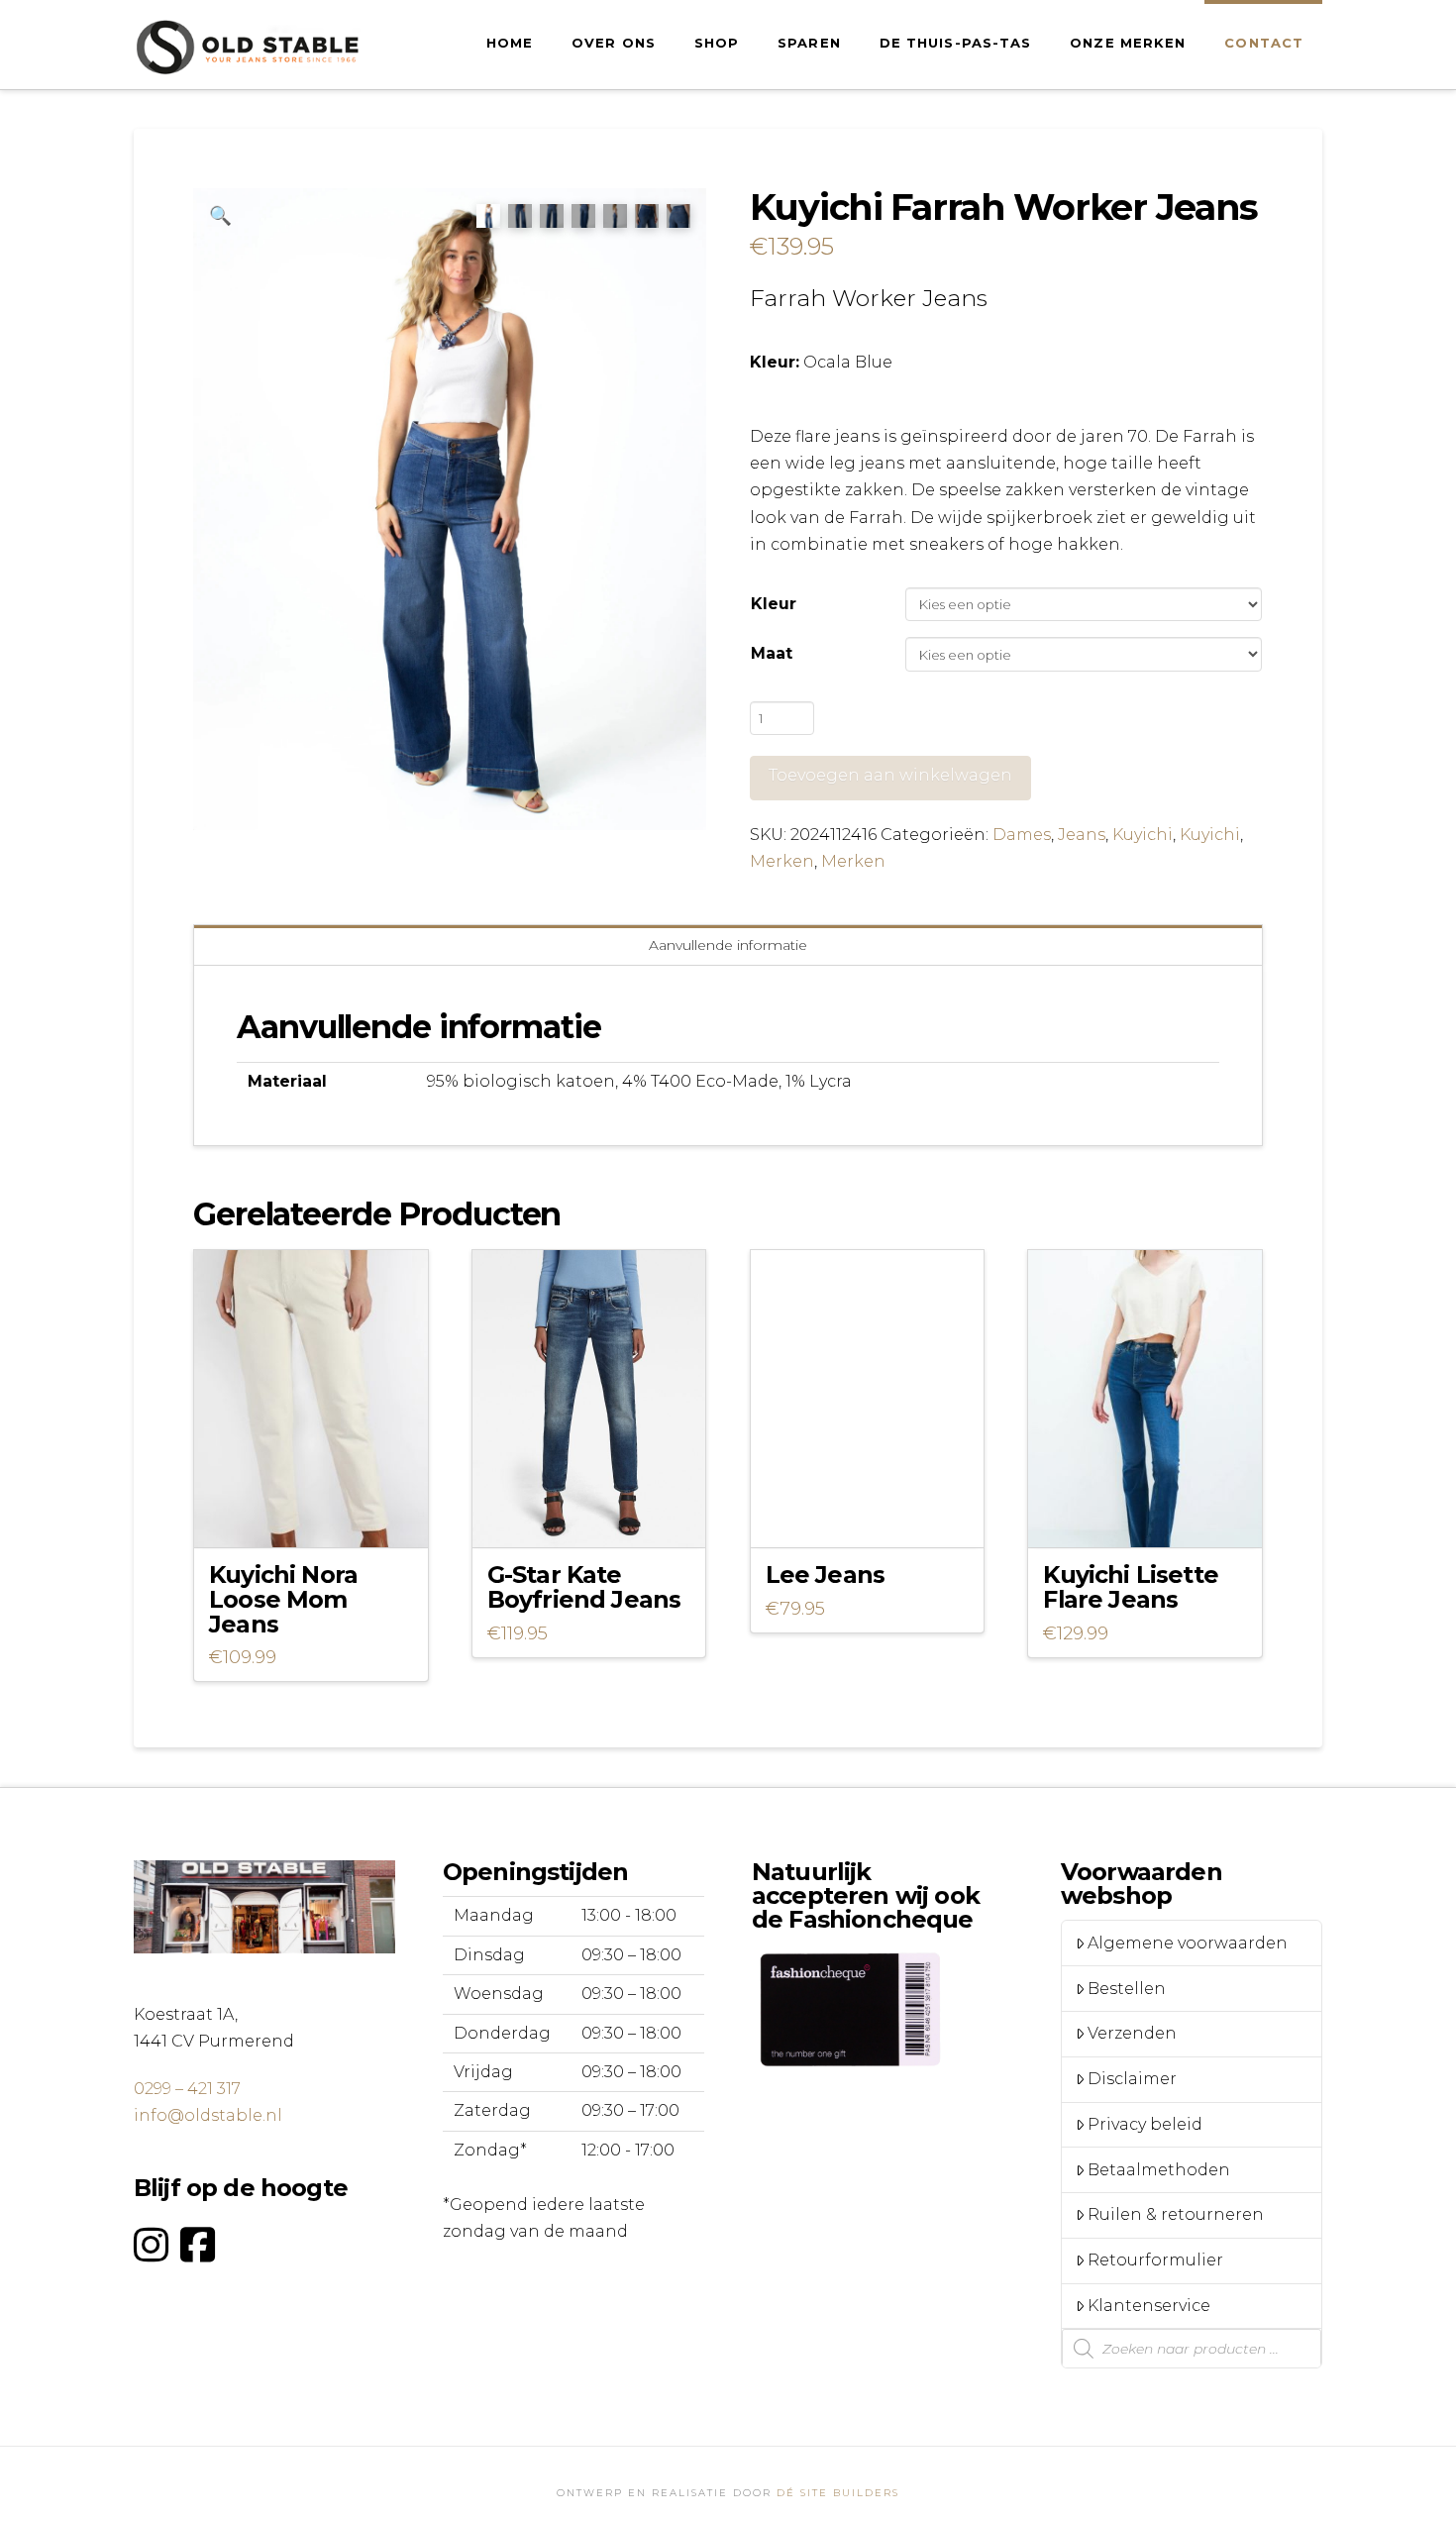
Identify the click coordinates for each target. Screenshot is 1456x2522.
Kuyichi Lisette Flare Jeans (1131, 1587)
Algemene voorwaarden (1188, 1943)
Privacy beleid (1145, 2124)
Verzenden (1132, 2033)
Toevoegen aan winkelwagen (890, 775)
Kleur (774, 604)
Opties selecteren (316, 1515)
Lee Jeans (826, 1575)
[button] (220, 215)
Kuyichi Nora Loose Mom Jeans (283, 1599)
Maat (772, 653)
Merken (782, 861)
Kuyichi (1143, 835)
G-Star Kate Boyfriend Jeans (584, 1587)
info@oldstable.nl (208, 2115)
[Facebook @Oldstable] (198, 2245)
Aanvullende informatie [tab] (728, 945)
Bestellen (1127, 1989)
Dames (1022, 835)
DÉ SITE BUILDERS (838, 2493)
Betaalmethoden (1159, 2170)
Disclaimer (1132, 2079)
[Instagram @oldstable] (151, 2245)
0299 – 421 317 (187, 2089)
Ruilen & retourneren (1176, 2214)
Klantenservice (1149, 2306)
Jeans (1082, 835)
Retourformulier (1155, 2260)
